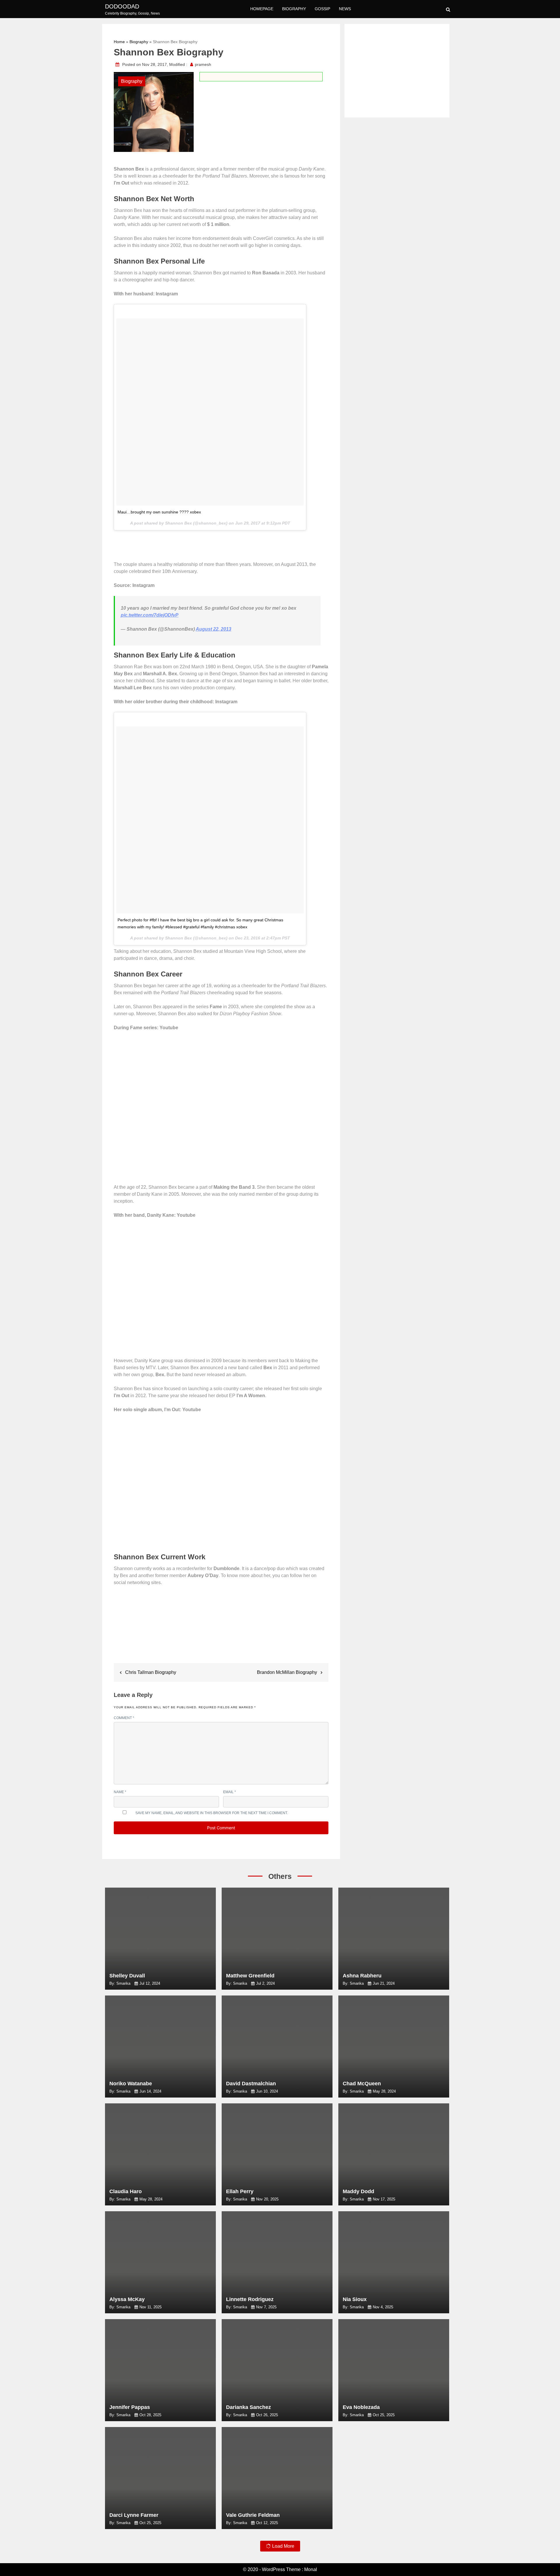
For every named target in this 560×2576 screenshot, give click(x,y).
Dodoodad (122, 6)
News (345, 9)
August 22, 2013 (213, 629)
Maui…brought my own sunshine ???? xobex (159, 512)
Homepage (262, 9)
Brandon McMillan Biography (287, 1672)
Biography (294, 9)
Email (230, 1792)
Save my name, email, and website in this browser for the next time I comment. (212, 1813)
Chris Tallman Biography (151, 1672)
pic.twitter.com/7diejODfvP (150, 615)
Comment (124, 1718)
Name (120, 1792)
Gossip (322, 9)
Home (119, 42)
